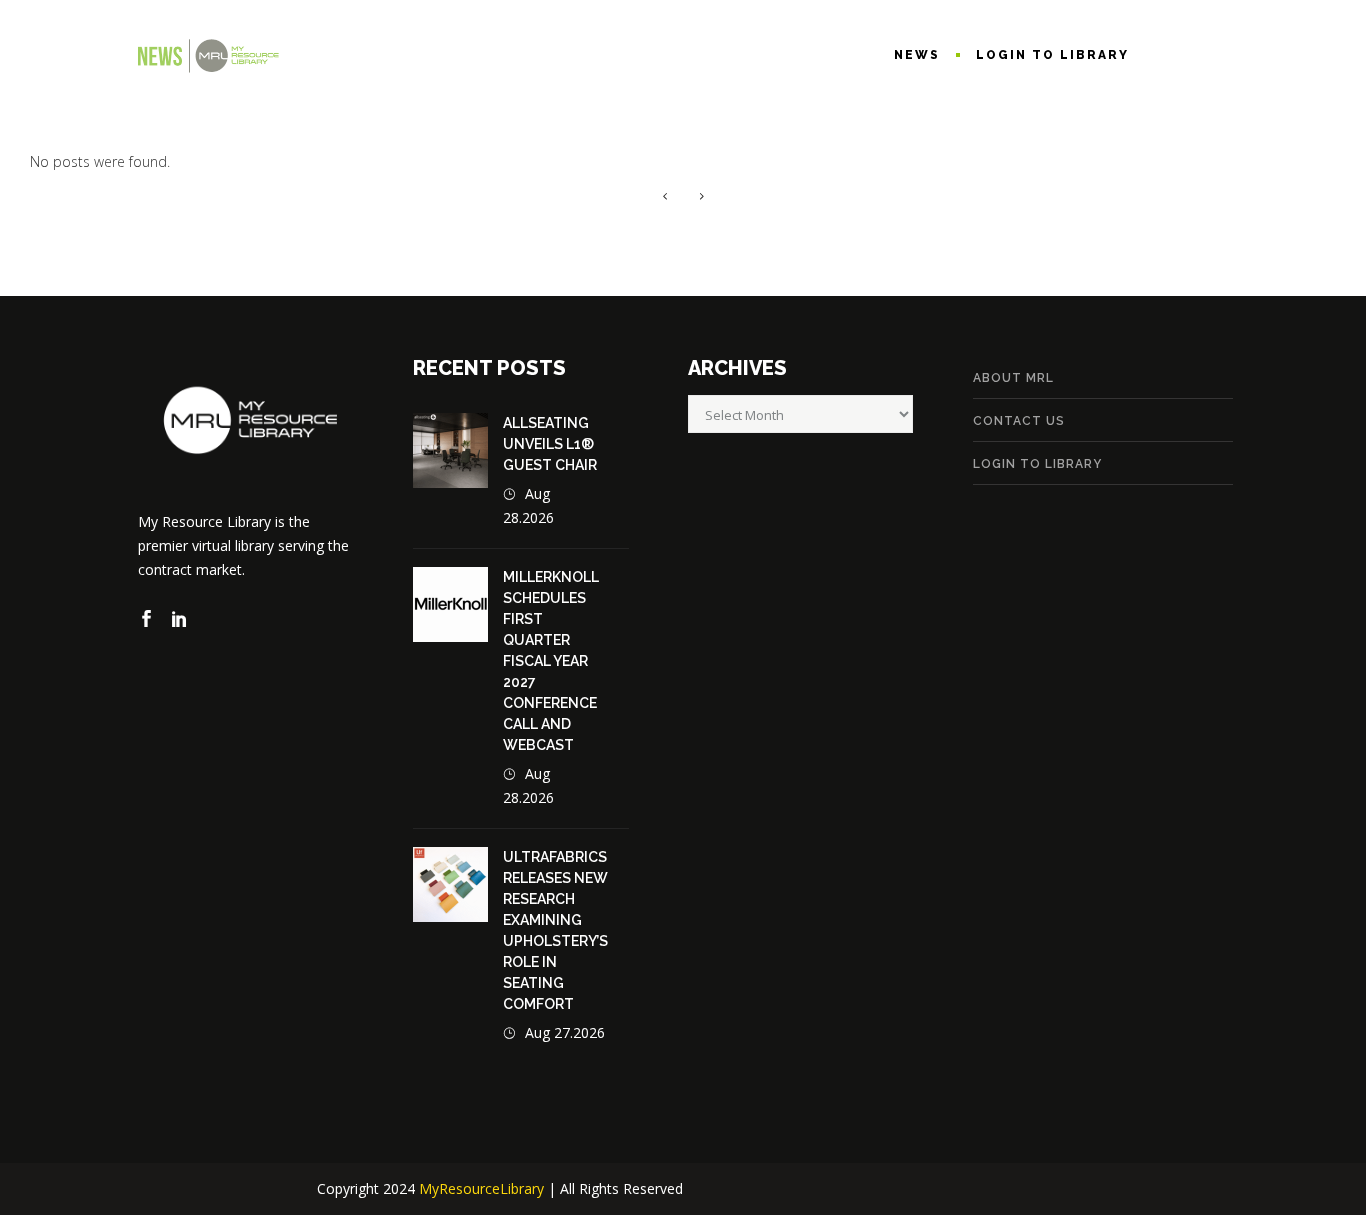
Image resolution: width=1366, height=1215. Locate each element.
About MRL (1013, 378)
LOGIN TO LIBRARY (1037, 464)
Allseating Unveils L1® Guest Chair (550, 444)
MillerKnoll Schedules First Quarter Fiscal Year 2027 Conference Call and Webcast (551, 661)
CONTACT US (1019, 421)
